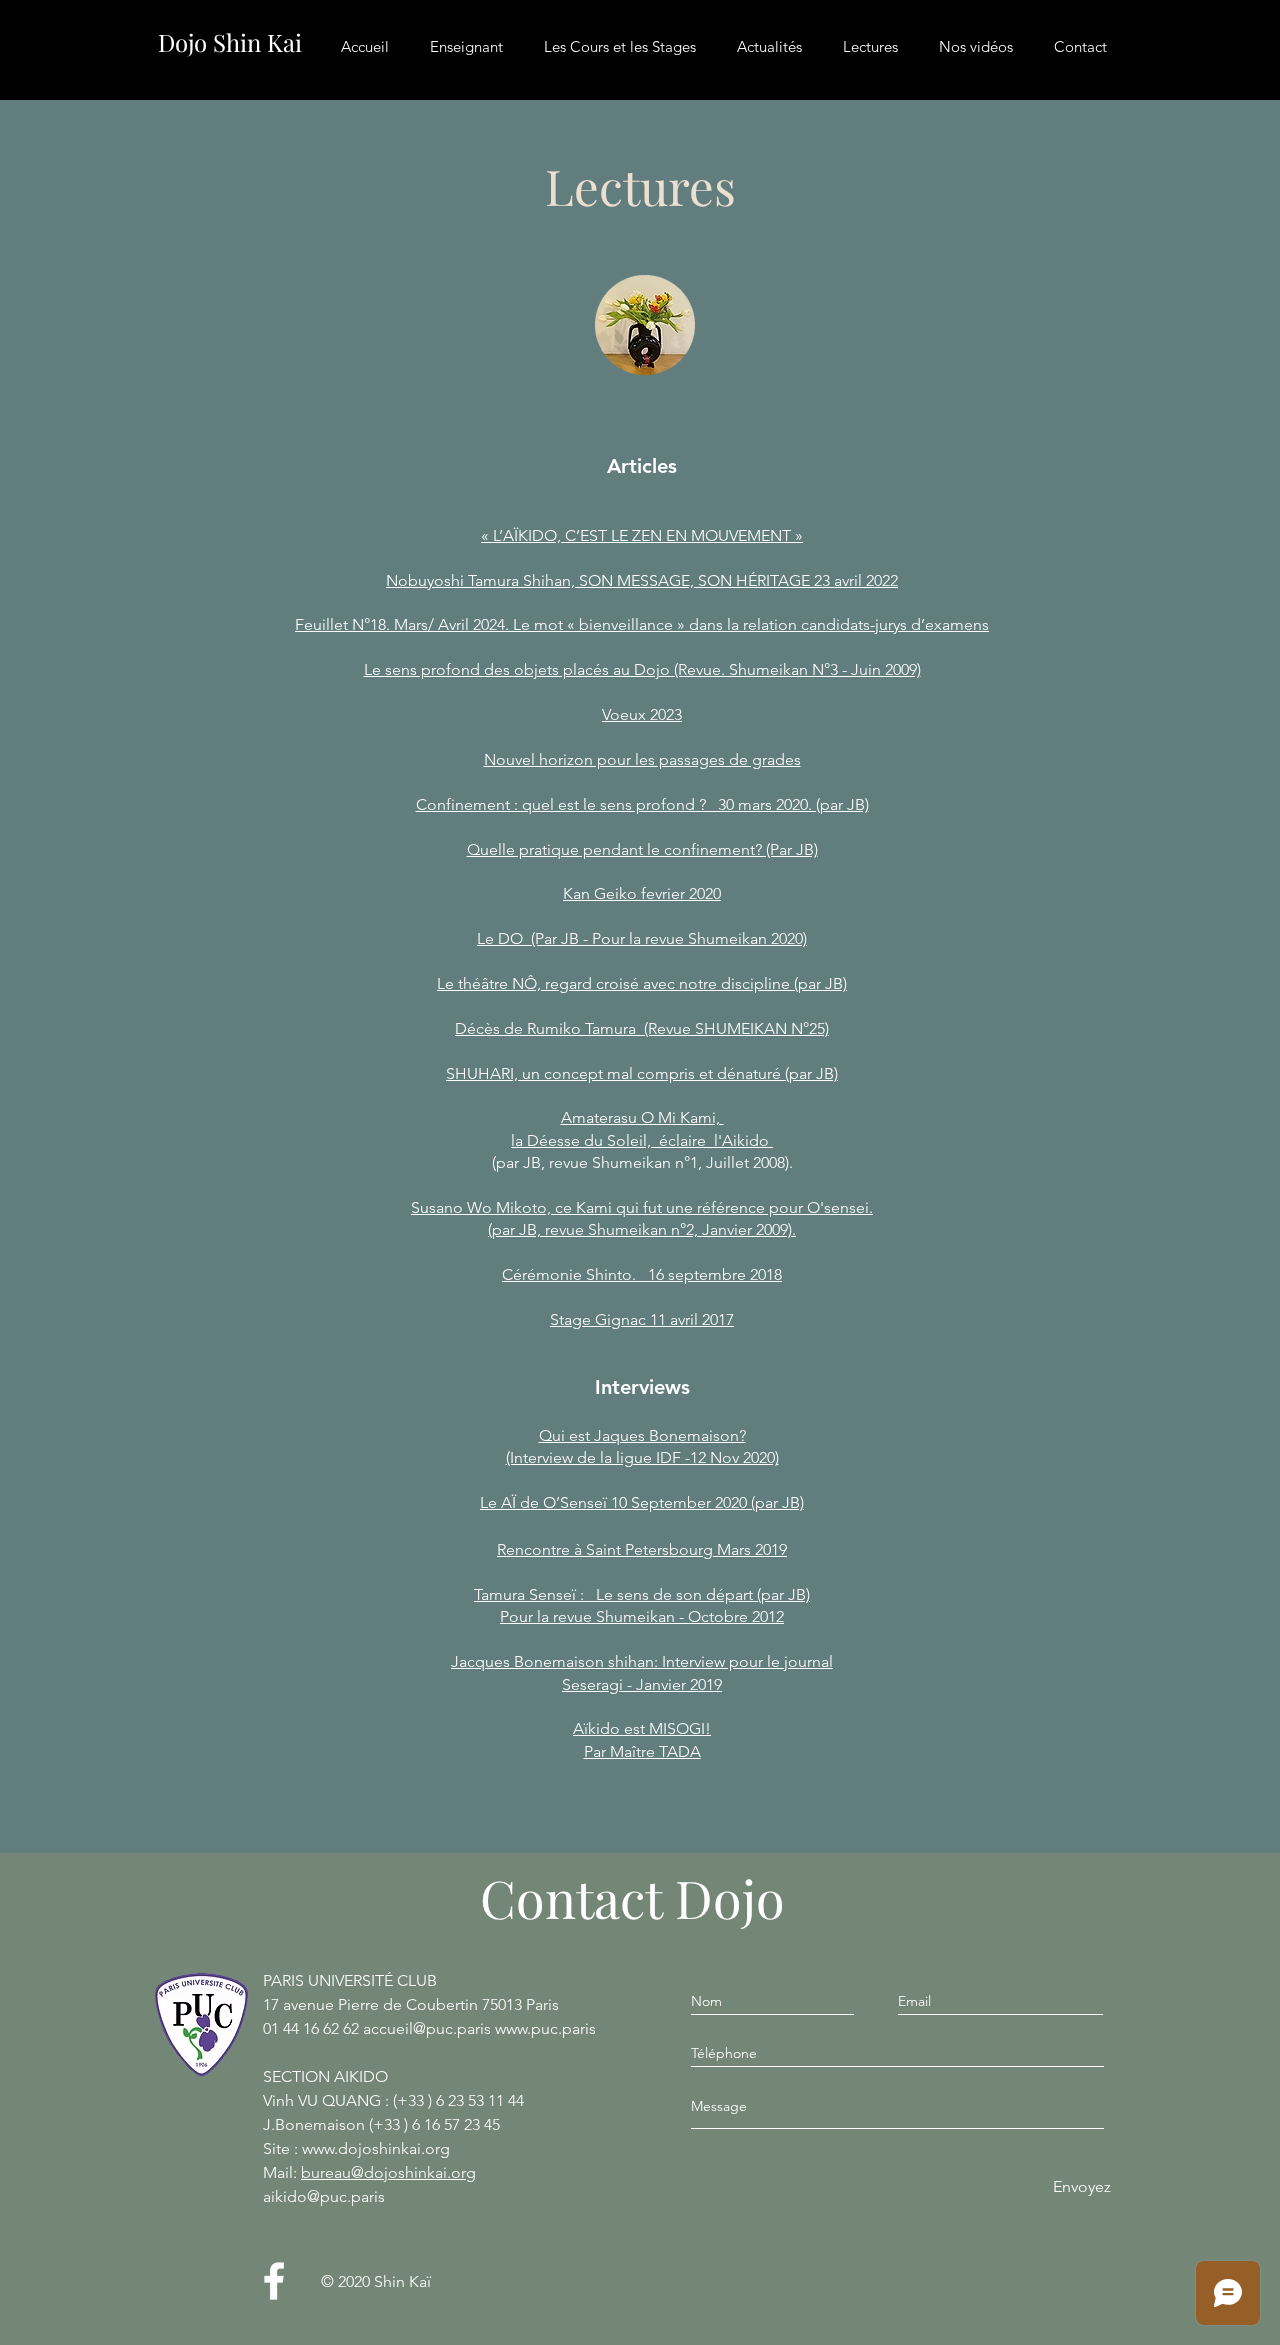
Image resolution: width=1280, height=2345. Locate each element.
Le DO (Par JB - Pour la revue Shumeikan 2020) (642, 938)
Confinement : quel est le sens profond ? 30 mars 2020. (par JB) (642, 804)
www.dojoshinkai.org (376, 2148)
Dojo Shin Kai (230, 42)
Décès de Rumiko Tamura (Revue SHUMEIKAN (621, 1028)
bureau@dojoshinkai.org (388, 2172)
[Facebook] (274, 2281)
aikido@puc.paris (324, 2196)
